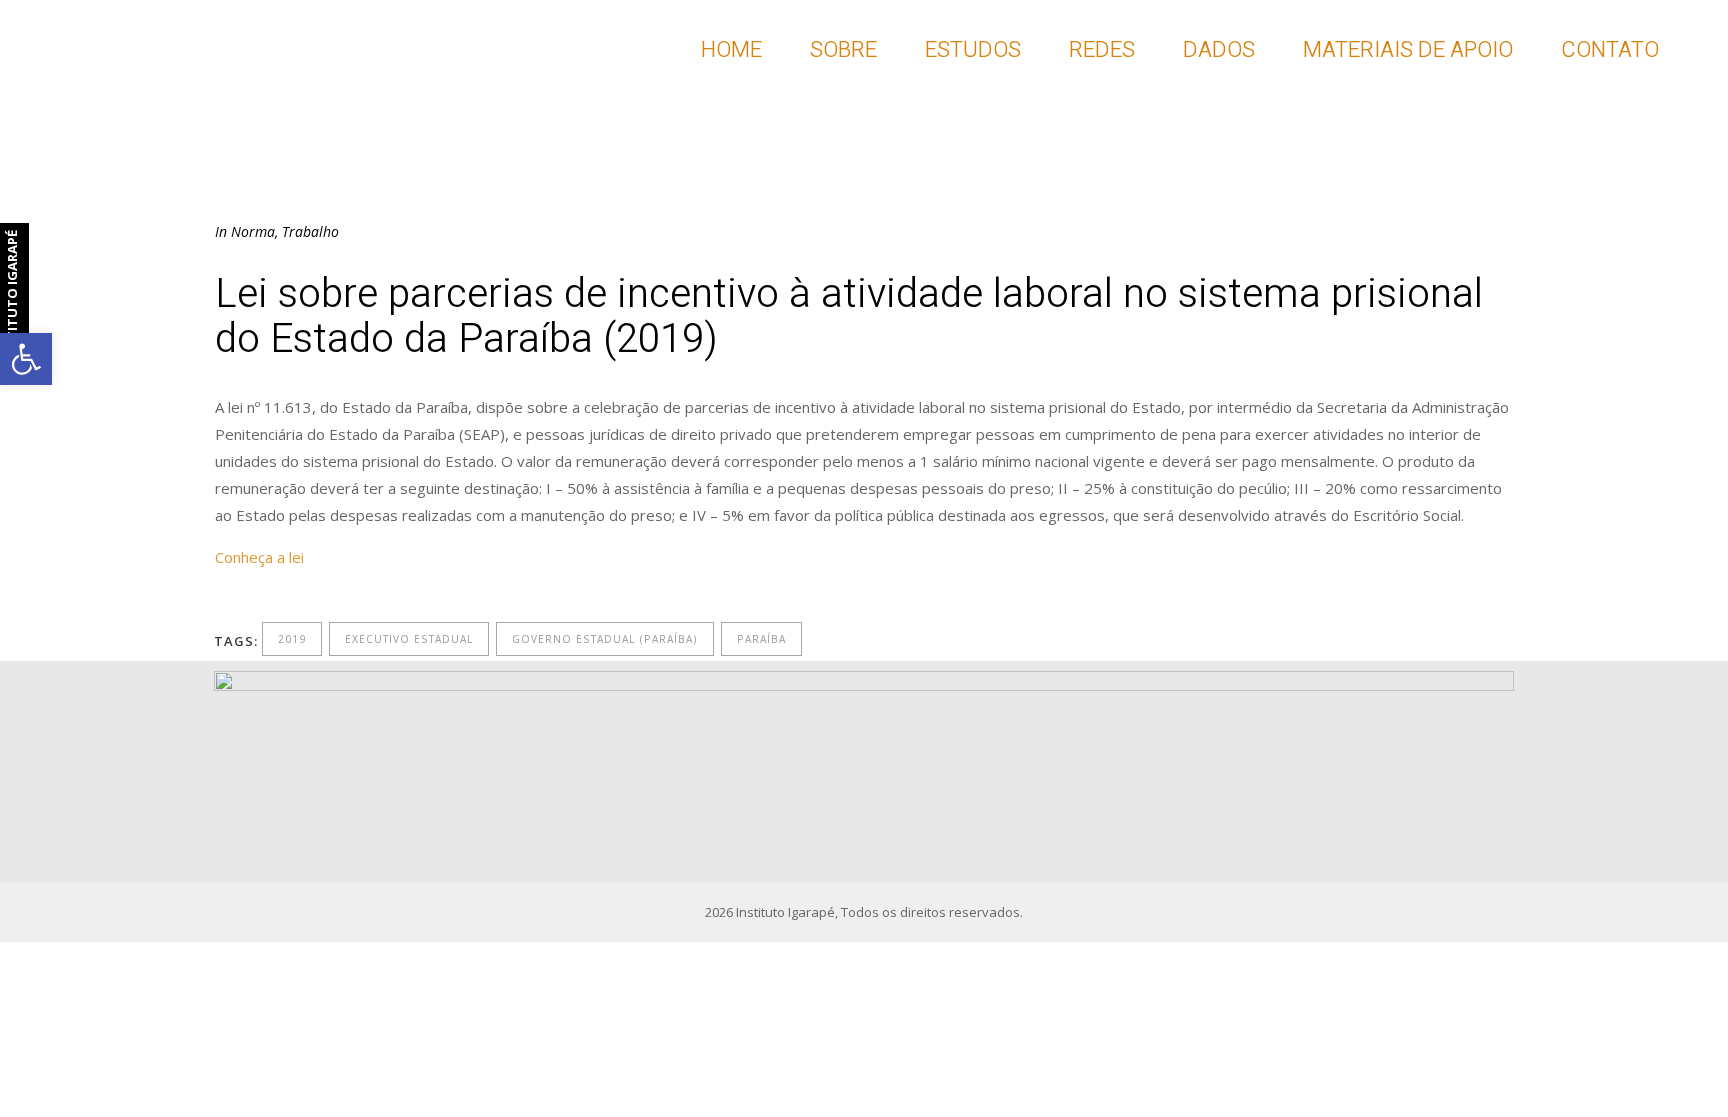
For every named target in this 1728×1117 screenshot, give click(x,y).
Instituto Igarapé (785, 912)
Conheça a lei (259, 557)
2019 (292, 639)
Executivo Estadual (409, 639)
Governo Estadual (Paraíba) (605, 639)
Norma (253, 231)
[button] (26, 359)
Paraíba (761, 639)
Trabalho (310, 231)
